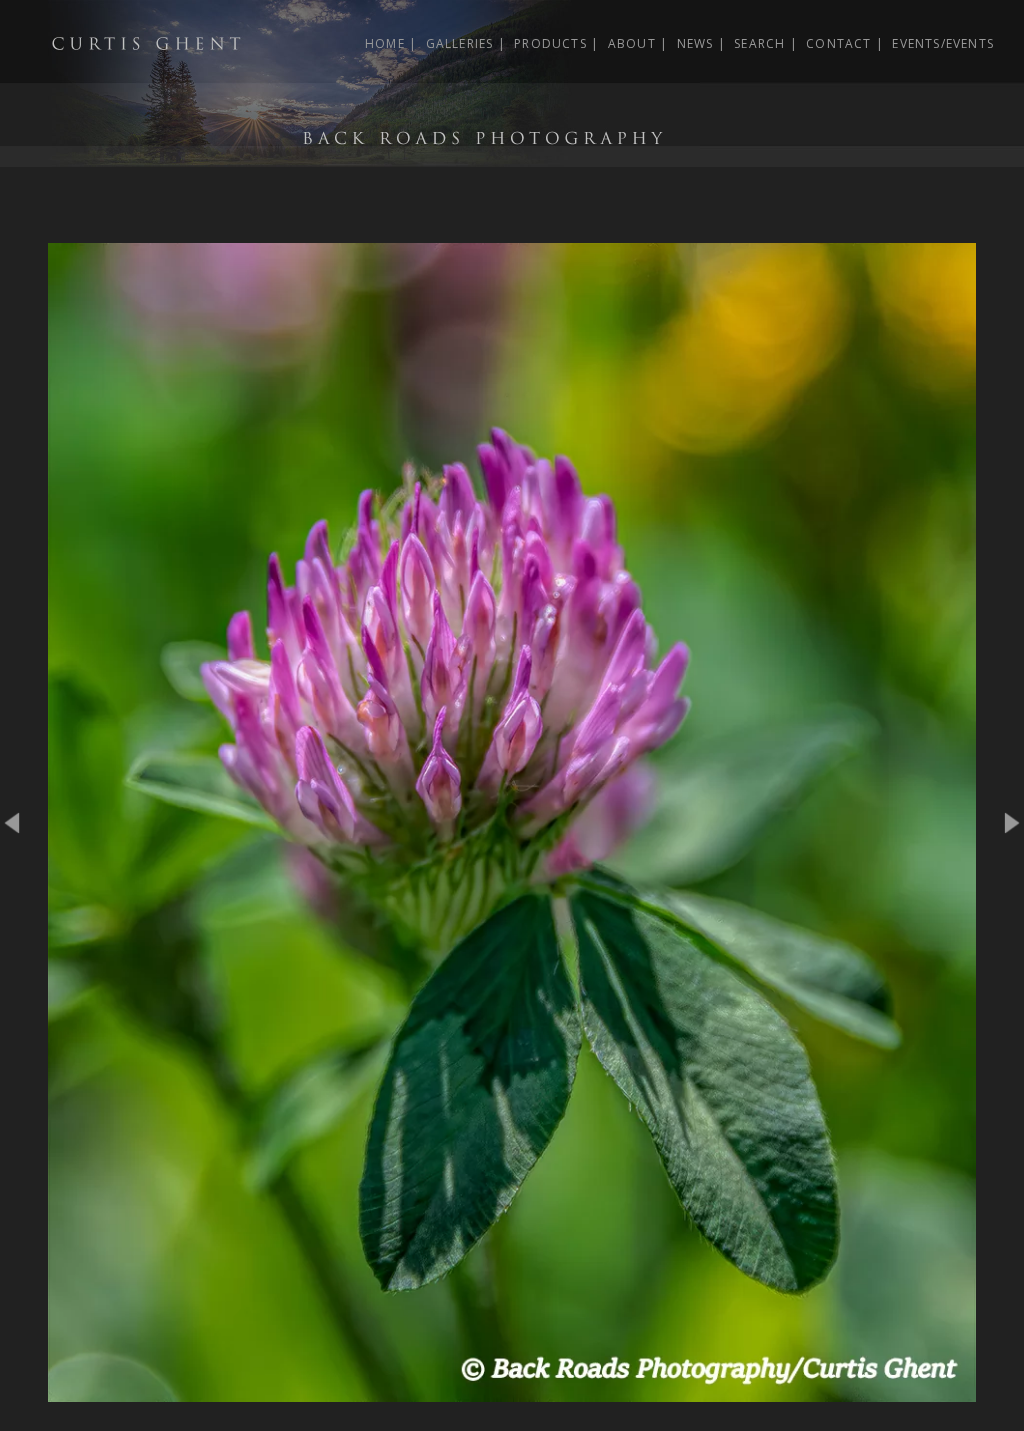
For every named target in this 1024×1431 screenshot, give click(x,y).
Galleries (460, 43)
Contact (838, 43)
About (632, 43)
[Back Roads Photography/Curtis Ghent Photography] (350, 155)
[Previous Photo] (24, 883)
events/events (943, 43)
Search (759, 43)
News (695, 43)
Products (550, 43)
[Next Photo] (511, 1391)
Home (385, 43)
